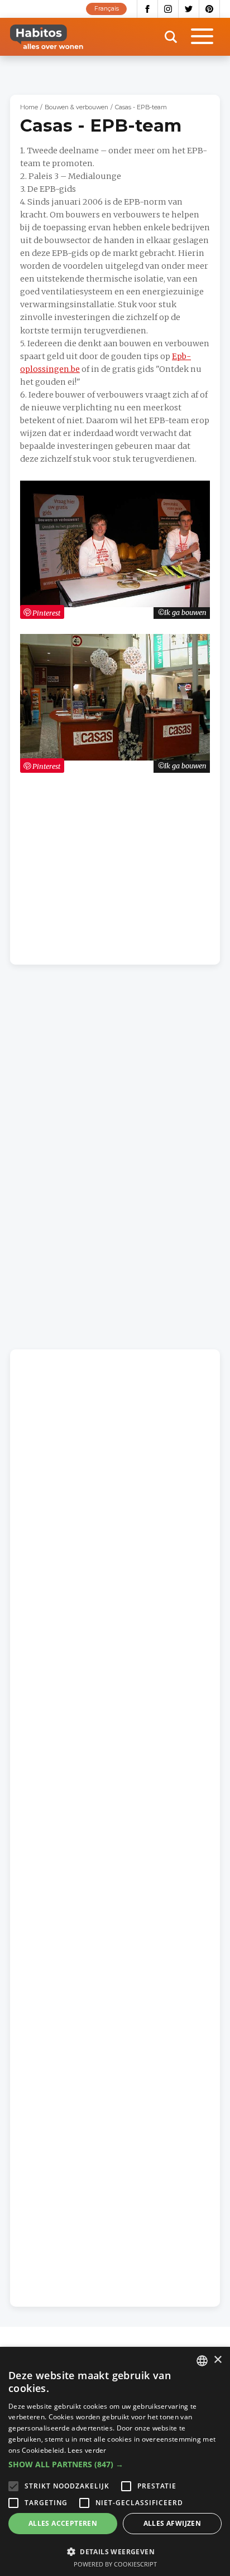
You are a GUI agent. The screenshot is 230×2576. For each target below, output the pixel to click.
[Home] (47, 37)
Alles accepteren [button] (63, 2523)
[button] (115, 2464)
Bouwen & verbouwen (76, 107)
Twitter (189, 9)
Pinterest (210, 9)
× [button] (217, 2360)
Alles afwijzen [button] (172, 2523)
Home (29, 107)
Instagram (168, 9)
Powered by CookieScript (115, 2564)
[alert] (115, 2461)
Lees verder (87, 2450)
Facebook (147, 9)
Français (107, 9)
